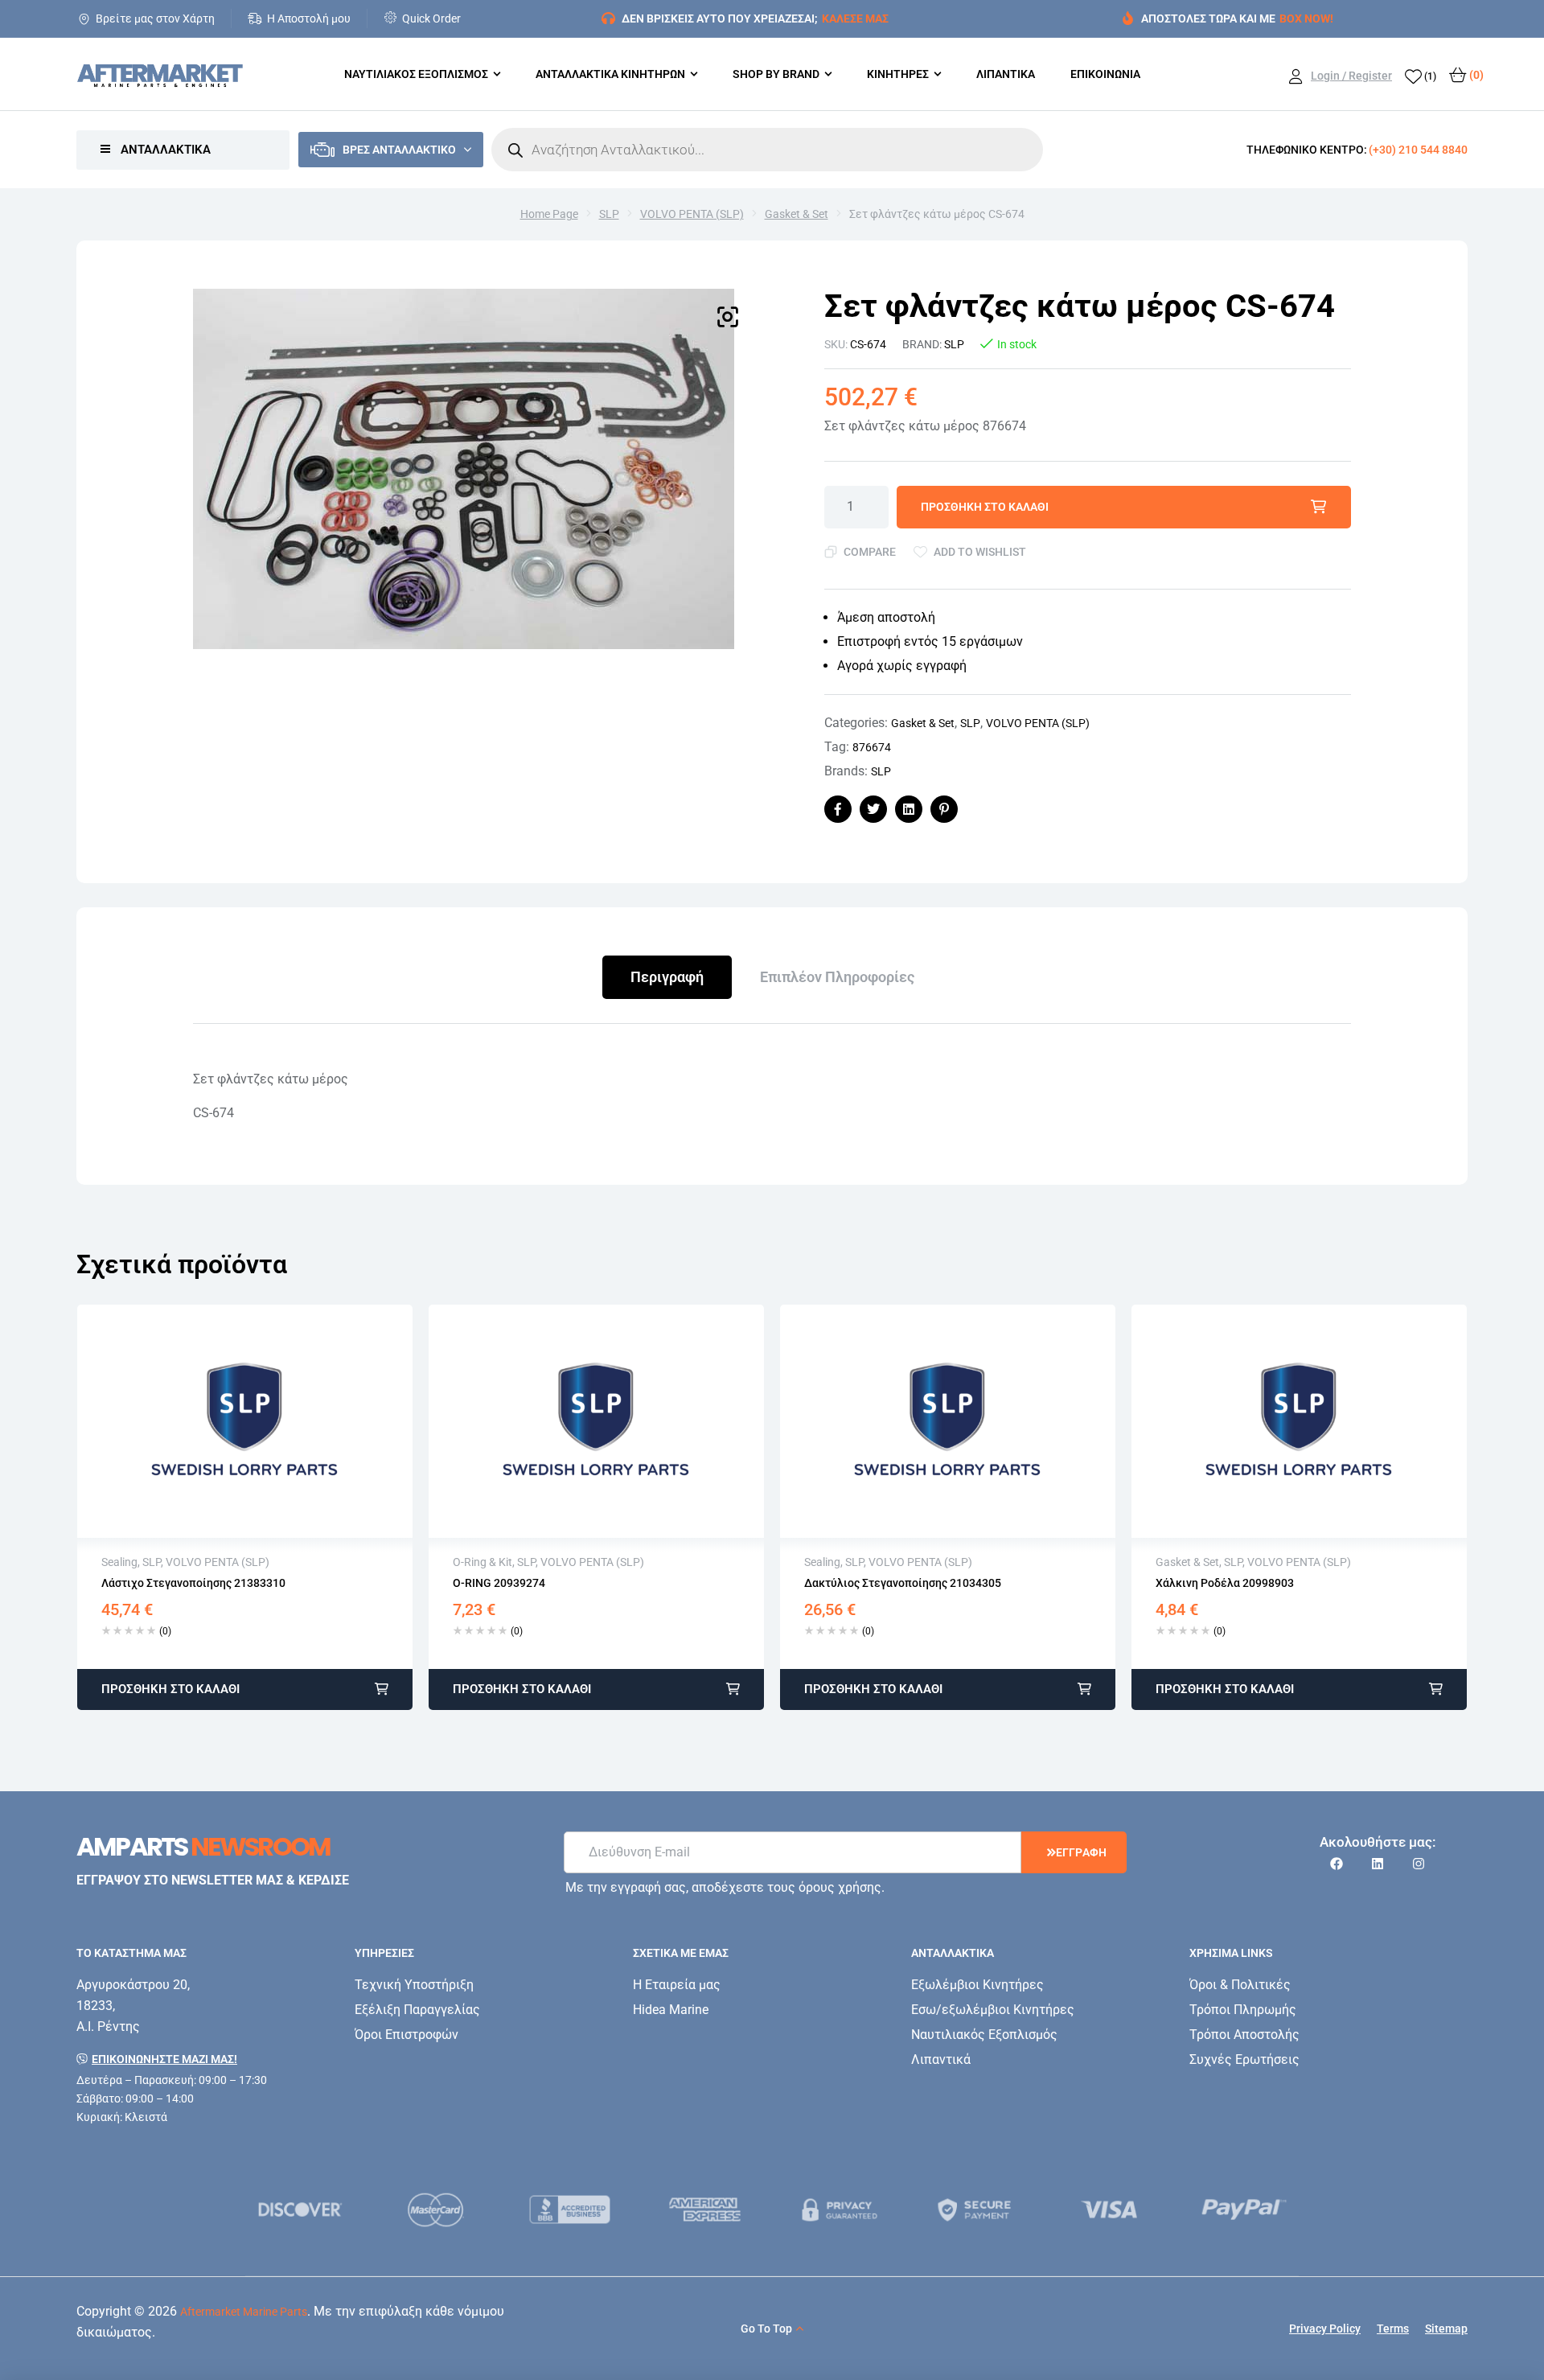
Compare (870, 552)
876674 (872, 747)
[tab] (667, 977)
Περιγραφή (667, 977)
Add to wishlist (980, 552)
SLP (609, 214)
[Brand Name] (301, 2210)
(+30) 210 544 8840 (1418, 150)
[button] (728, 317)
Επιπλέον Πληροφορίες (837, 977)
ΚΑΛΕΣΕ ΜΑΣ (855, 18)
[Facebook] (1337, 1864)
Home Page (549, 214)
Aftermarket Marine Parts (244, 2312)
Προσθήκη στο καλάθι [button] (170, 1689)
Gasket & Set (797, 214)
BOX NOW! (1306, 18)
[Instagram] (1419, 1864)
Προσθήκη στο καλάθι (985, 507)
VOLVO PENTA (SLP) (692, 214)
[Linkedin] (1378, 1864)
